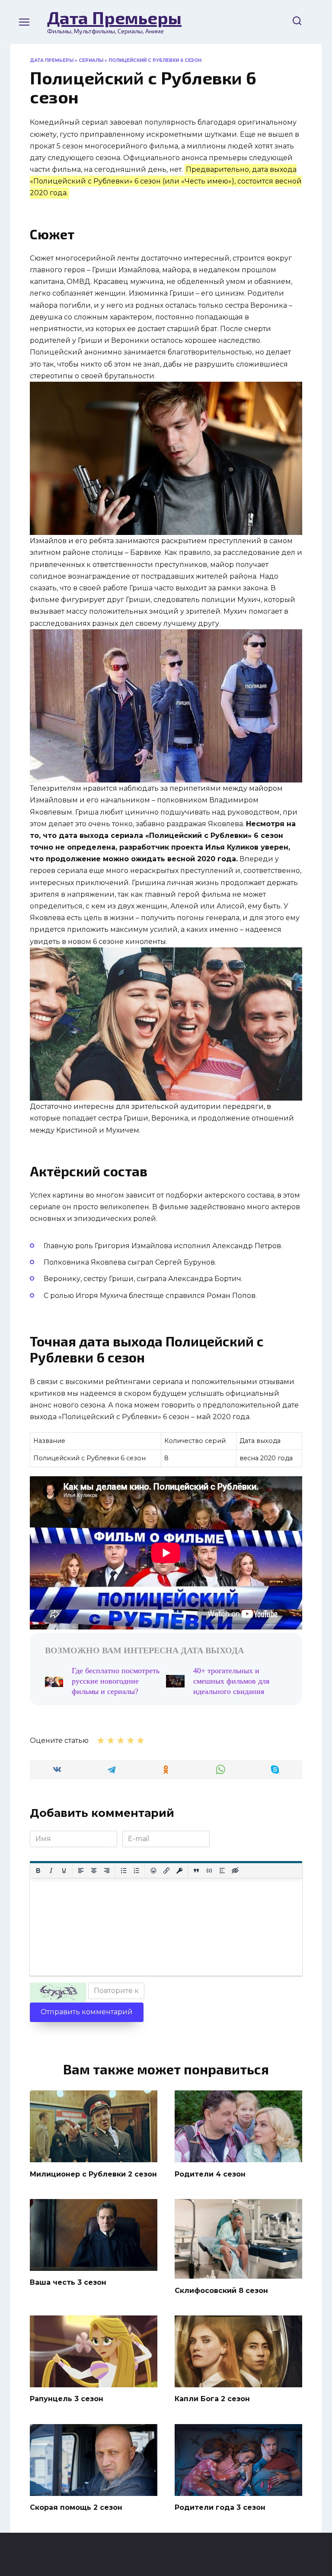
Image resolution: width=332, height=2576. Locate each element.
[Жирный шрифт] (38, 1871)
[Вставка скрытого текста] (235, 1871)
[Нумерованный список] (137, 1871)
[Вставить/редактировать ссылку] (166, 1871)
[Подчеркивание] (64, 1871)
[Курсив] (51, 1871)
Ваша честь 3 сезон (68, 2282)
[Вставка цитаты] (196, 1871)
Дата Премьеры (114, 17)
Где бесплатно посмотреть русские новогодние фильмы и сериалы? (116, 1681)
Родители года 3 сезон (220, 2507)
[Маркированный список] (124, 1871)
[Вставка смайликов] (153, 1871)
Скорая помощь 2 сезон (76, 2507)
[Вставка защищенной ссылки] (179, 1871)
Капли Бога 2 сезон (212, 2399)
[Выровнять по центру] (94, 1871)
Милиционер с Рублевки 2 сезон (93, 2174)
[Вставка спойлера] (222, 1871)
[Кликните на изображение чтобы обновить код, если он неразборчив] (58, 1993)
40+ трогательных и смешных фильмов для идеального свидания (231, 1681)
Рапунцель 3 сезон (67, 2399)
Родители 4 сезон (210, 2174)
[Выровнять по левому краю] (81, 1871)
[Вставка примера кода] (209, 1871)
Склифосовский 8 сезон (221, 2290)
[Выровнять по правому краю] (107, 1871)
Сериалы (91, 60)
